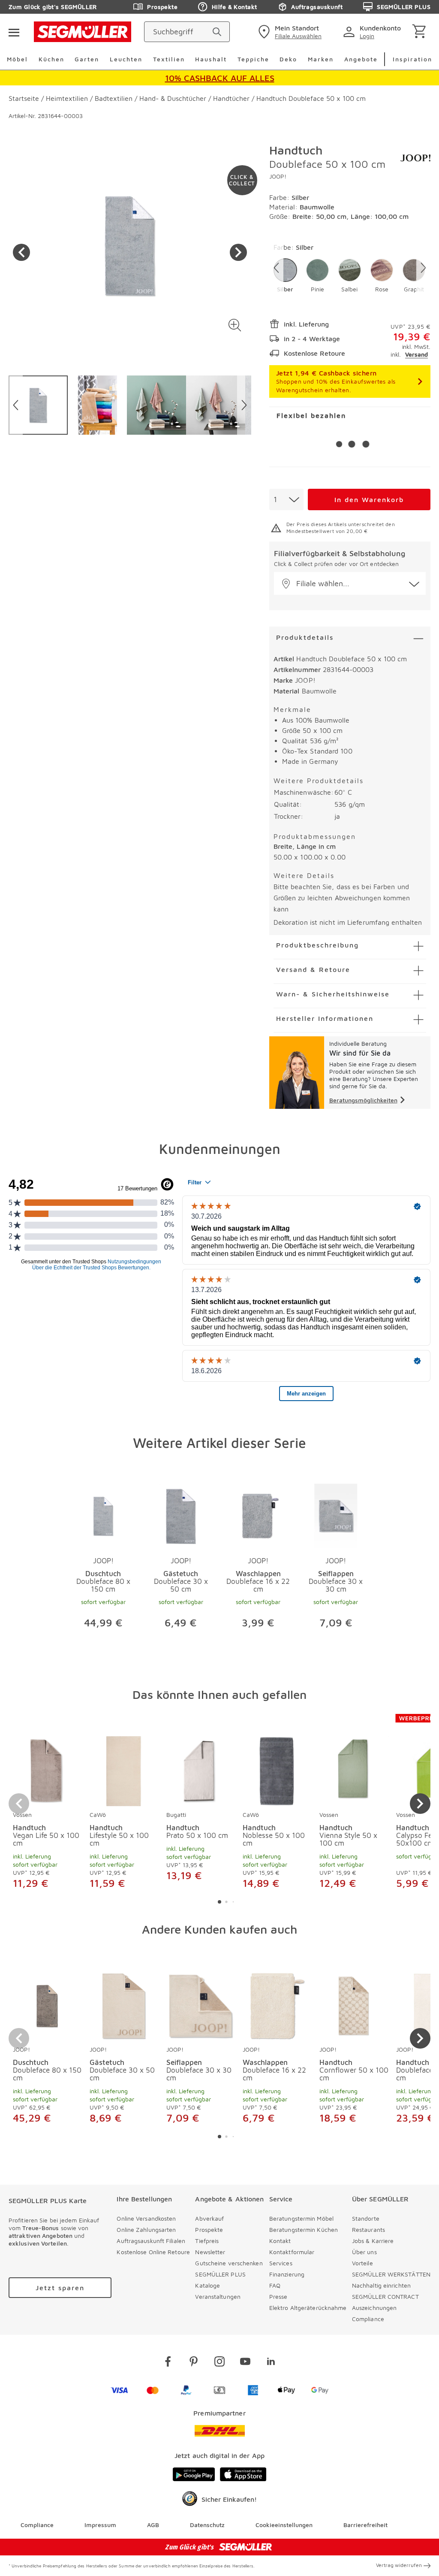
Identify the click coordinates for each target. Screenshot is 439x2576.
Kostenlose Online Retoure (153, 2252)
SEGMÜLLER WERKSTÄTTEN (391, 2274)
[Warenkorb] (421, 32)
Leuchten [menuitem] (126, 59)
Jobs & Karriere (373, 2241)
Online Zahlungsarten (146, 2229)
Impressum (100, 2525)
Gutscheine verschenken (229, 2263)
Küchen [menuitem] (51, 59)
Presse (278, 2296)
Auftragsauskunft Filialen (151, 2241)
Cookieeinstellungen (284, 2525)
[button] (235, 325)
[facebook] (168, 2363)
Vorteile (362, 2263)
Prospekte (162, 7)
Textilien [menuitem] (169, 59)
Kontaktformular (292, 2252)
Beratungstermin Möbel (301, 2218)
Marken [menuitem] (321, 59)
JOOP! (278, 176)
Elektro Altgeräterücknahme (308, 2308)
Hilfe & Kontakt (234, 7)
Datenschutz (207, 2525)
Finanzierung (287, 2274)
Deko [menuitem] (288, 59)
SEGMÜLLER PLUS (404, 7)
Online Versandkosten (146, 2218)
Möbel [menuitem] (17, 59)
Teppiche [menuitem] (253, 59)
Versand (416, 354)
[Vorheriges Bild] (21, 252)
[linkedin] (271, 2363)
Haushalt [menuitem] (211, 59)
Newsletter (210, 2252)
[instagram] (219, 2363)
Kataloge (207, 2285)
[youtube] (245, 2363)
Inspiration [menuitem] (412, 59)
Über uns (364, 2252)
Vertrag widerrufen (399, 2565)
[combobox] (286, 499)
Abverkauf (209, 2218)
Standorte (366, 2218)
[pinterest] (194, 2363)
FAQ (275, 2285)
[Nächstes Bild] (238, 252)
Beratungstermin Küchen (304, 2229)
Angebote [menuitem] (361, 59)
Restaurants (368, 2229)
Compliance (368, 2319)
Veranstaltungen (218, 2296)
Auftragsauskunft (317, 7)
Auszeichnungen (374, 2308)
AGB (153, 2525)
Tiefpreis (207, 2241)
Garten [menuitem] (87, 59)
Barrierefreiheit (365, 2525)
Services (281, 2263)
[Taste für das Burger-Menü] (14, 32)
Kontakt (280, 2241)
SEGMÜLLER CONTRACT (385, 2296)
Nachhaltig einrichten (381, 2285)
